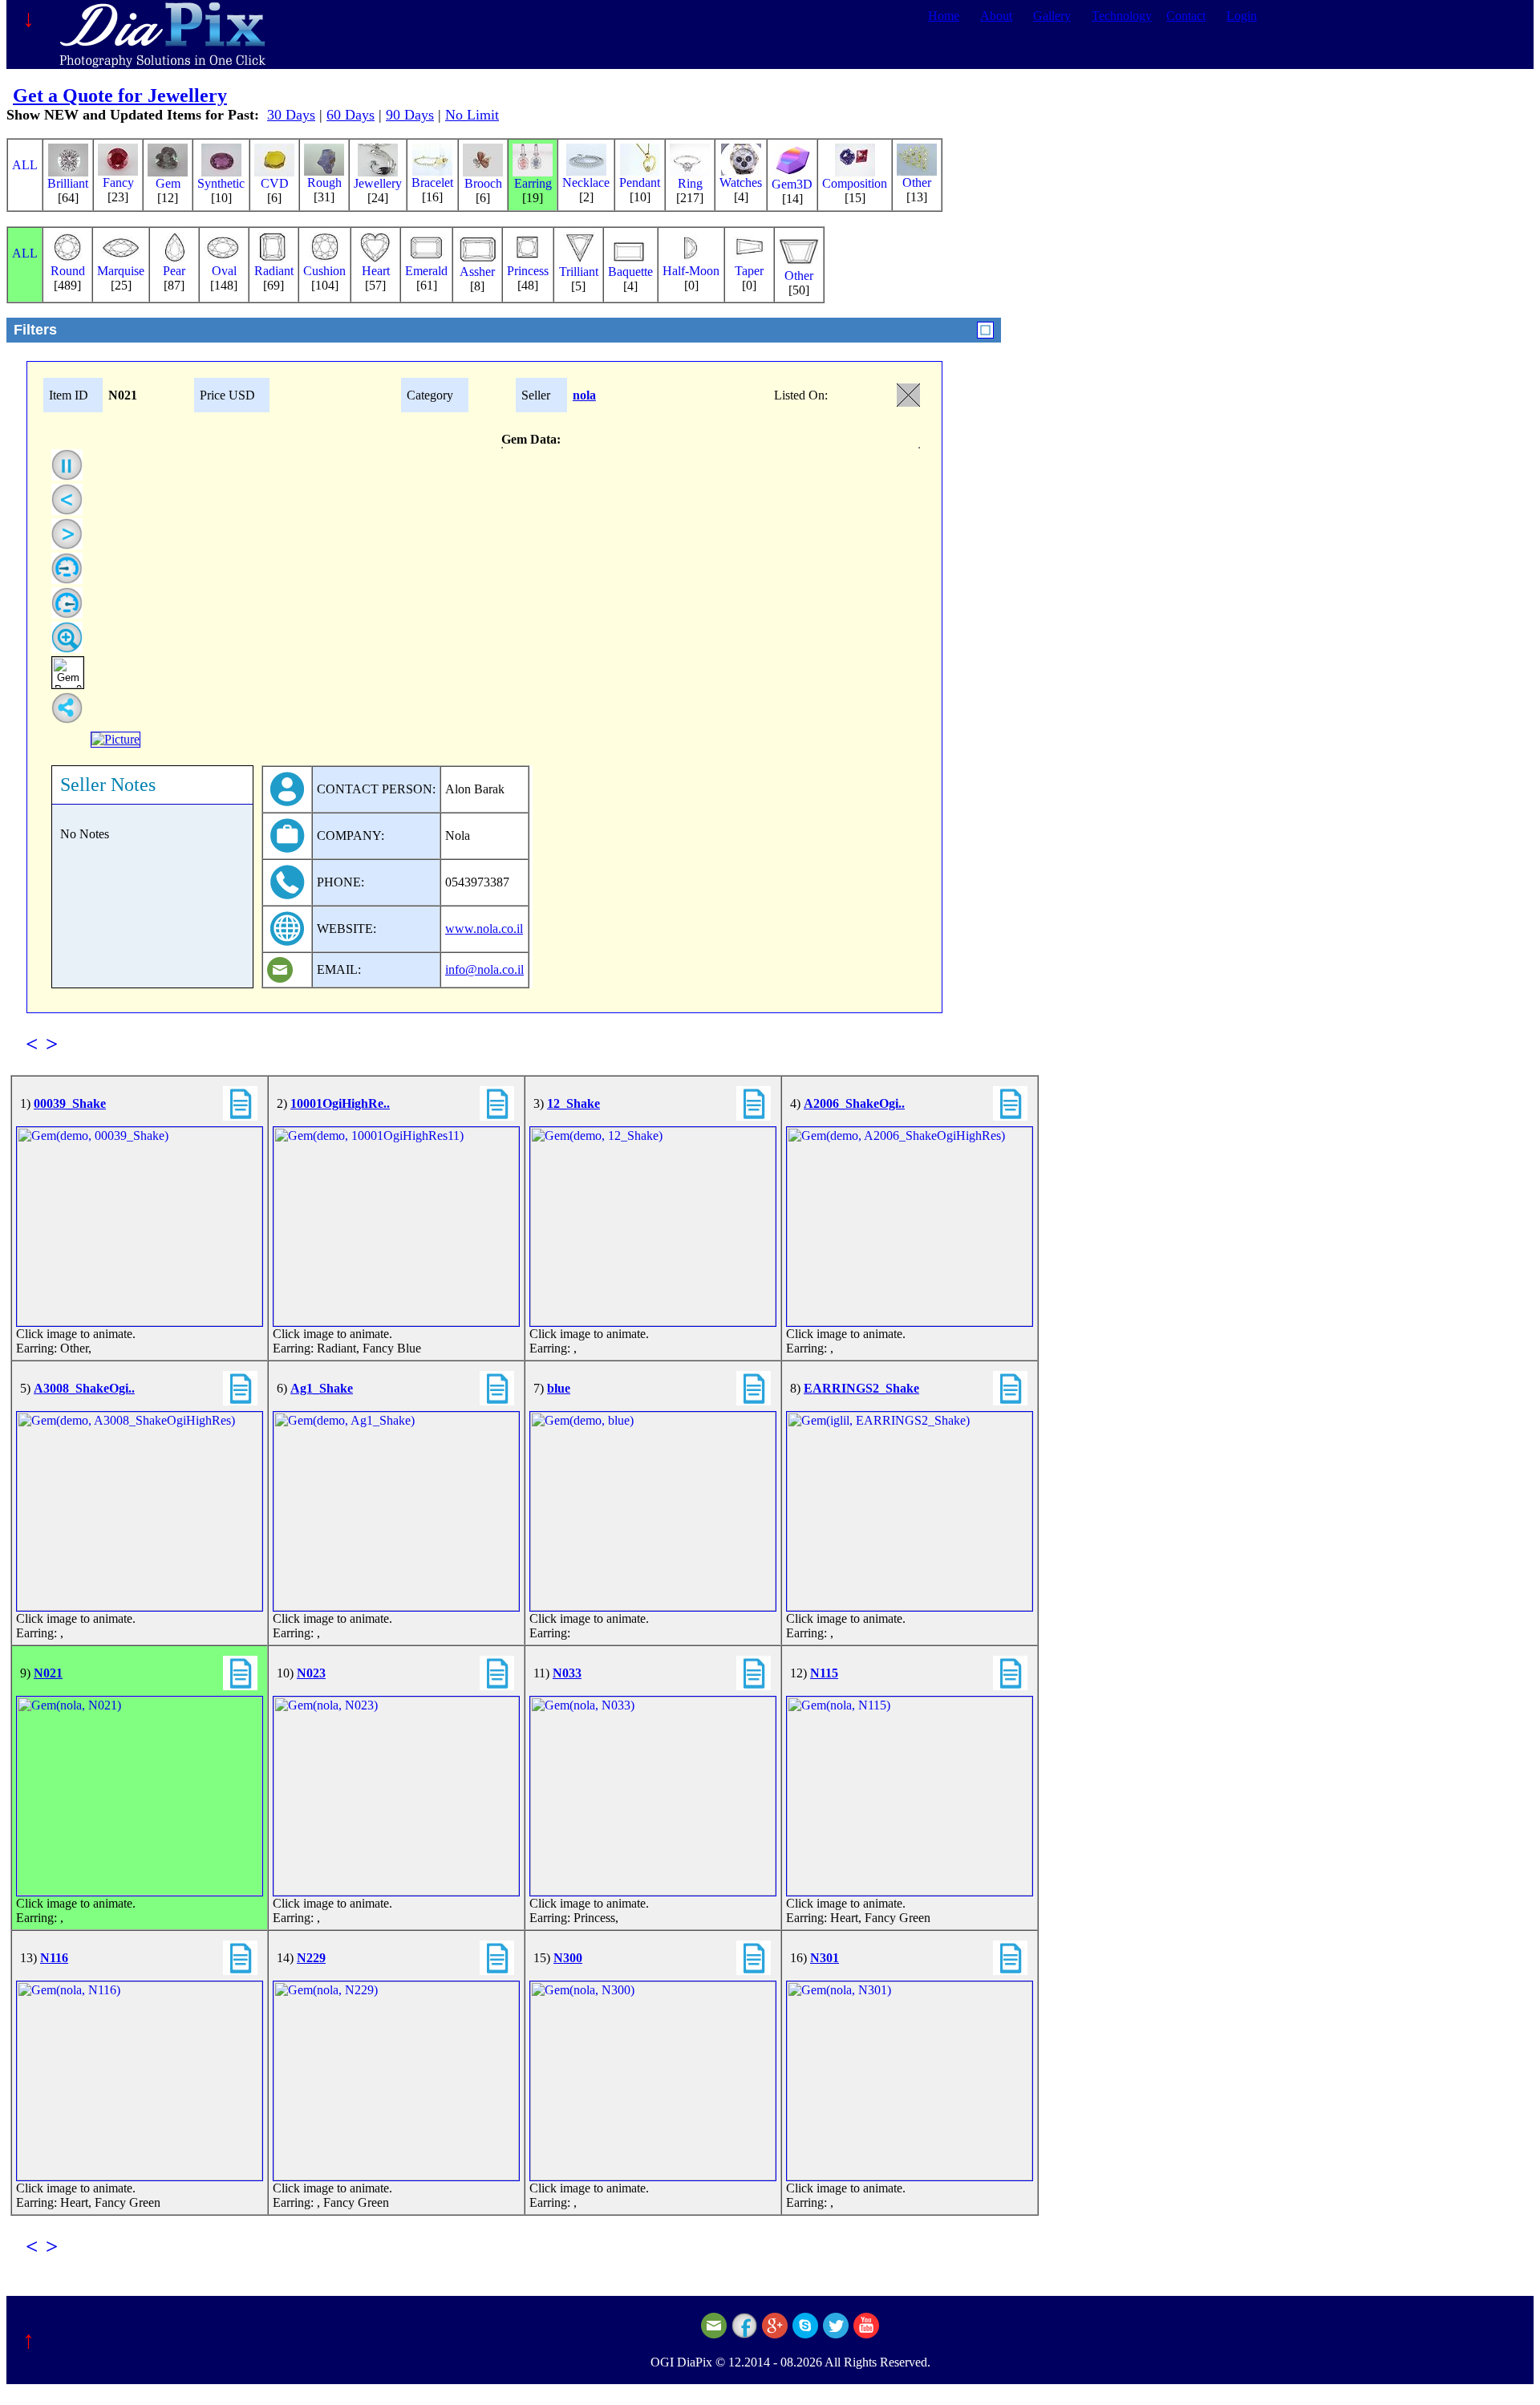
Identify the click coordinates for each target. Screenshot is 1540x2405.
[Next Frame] (67, 534)
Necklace (586, 183)
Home (944, 16)
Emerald (426, 271)
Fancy (118, 183)
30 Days (291, 115)
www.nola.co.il (484, 929)
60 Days (351, 115)
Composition (855, 183)
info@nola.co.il (484, 969)
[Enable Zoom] (67, 637)
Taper (749, 271)
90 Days (410, 115)
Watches (741, 183)
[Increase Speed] (67, 603)
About (996, 16)
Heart (376, 271)
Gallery (1052, 16)
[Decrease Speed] (67, 568)
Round (68, 271)
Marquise (121, 271)
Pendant (640, 183)
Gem (168, 183)
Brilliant (68, 183)
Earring (533, 183)
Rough (324, 183)
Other (917, 183)
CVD (275, 183)
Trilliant (579, 272)
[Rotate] (67, 465)
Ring (690, 183)
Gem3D (792, 184)
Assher (477, 272)
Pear (174, 271)
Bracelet (432, 183)
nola (584, 395)
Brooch (483, 183)
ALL (25, 165)
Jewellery (378, 183)
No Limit (472, 115)
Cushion (324, 271)
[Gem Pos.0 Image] (68, 673)
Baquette (630, 272)
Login (1242, 16)
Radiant (274, 271)
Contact (1186, 16)
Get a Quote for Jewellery (120, 95)
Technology (1122, 16)
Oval (224, 271)
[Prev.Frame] (67, 499)
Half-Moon (691, 271)
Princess (528, 271)
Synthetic (221, 183)
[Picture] (115, 739)
